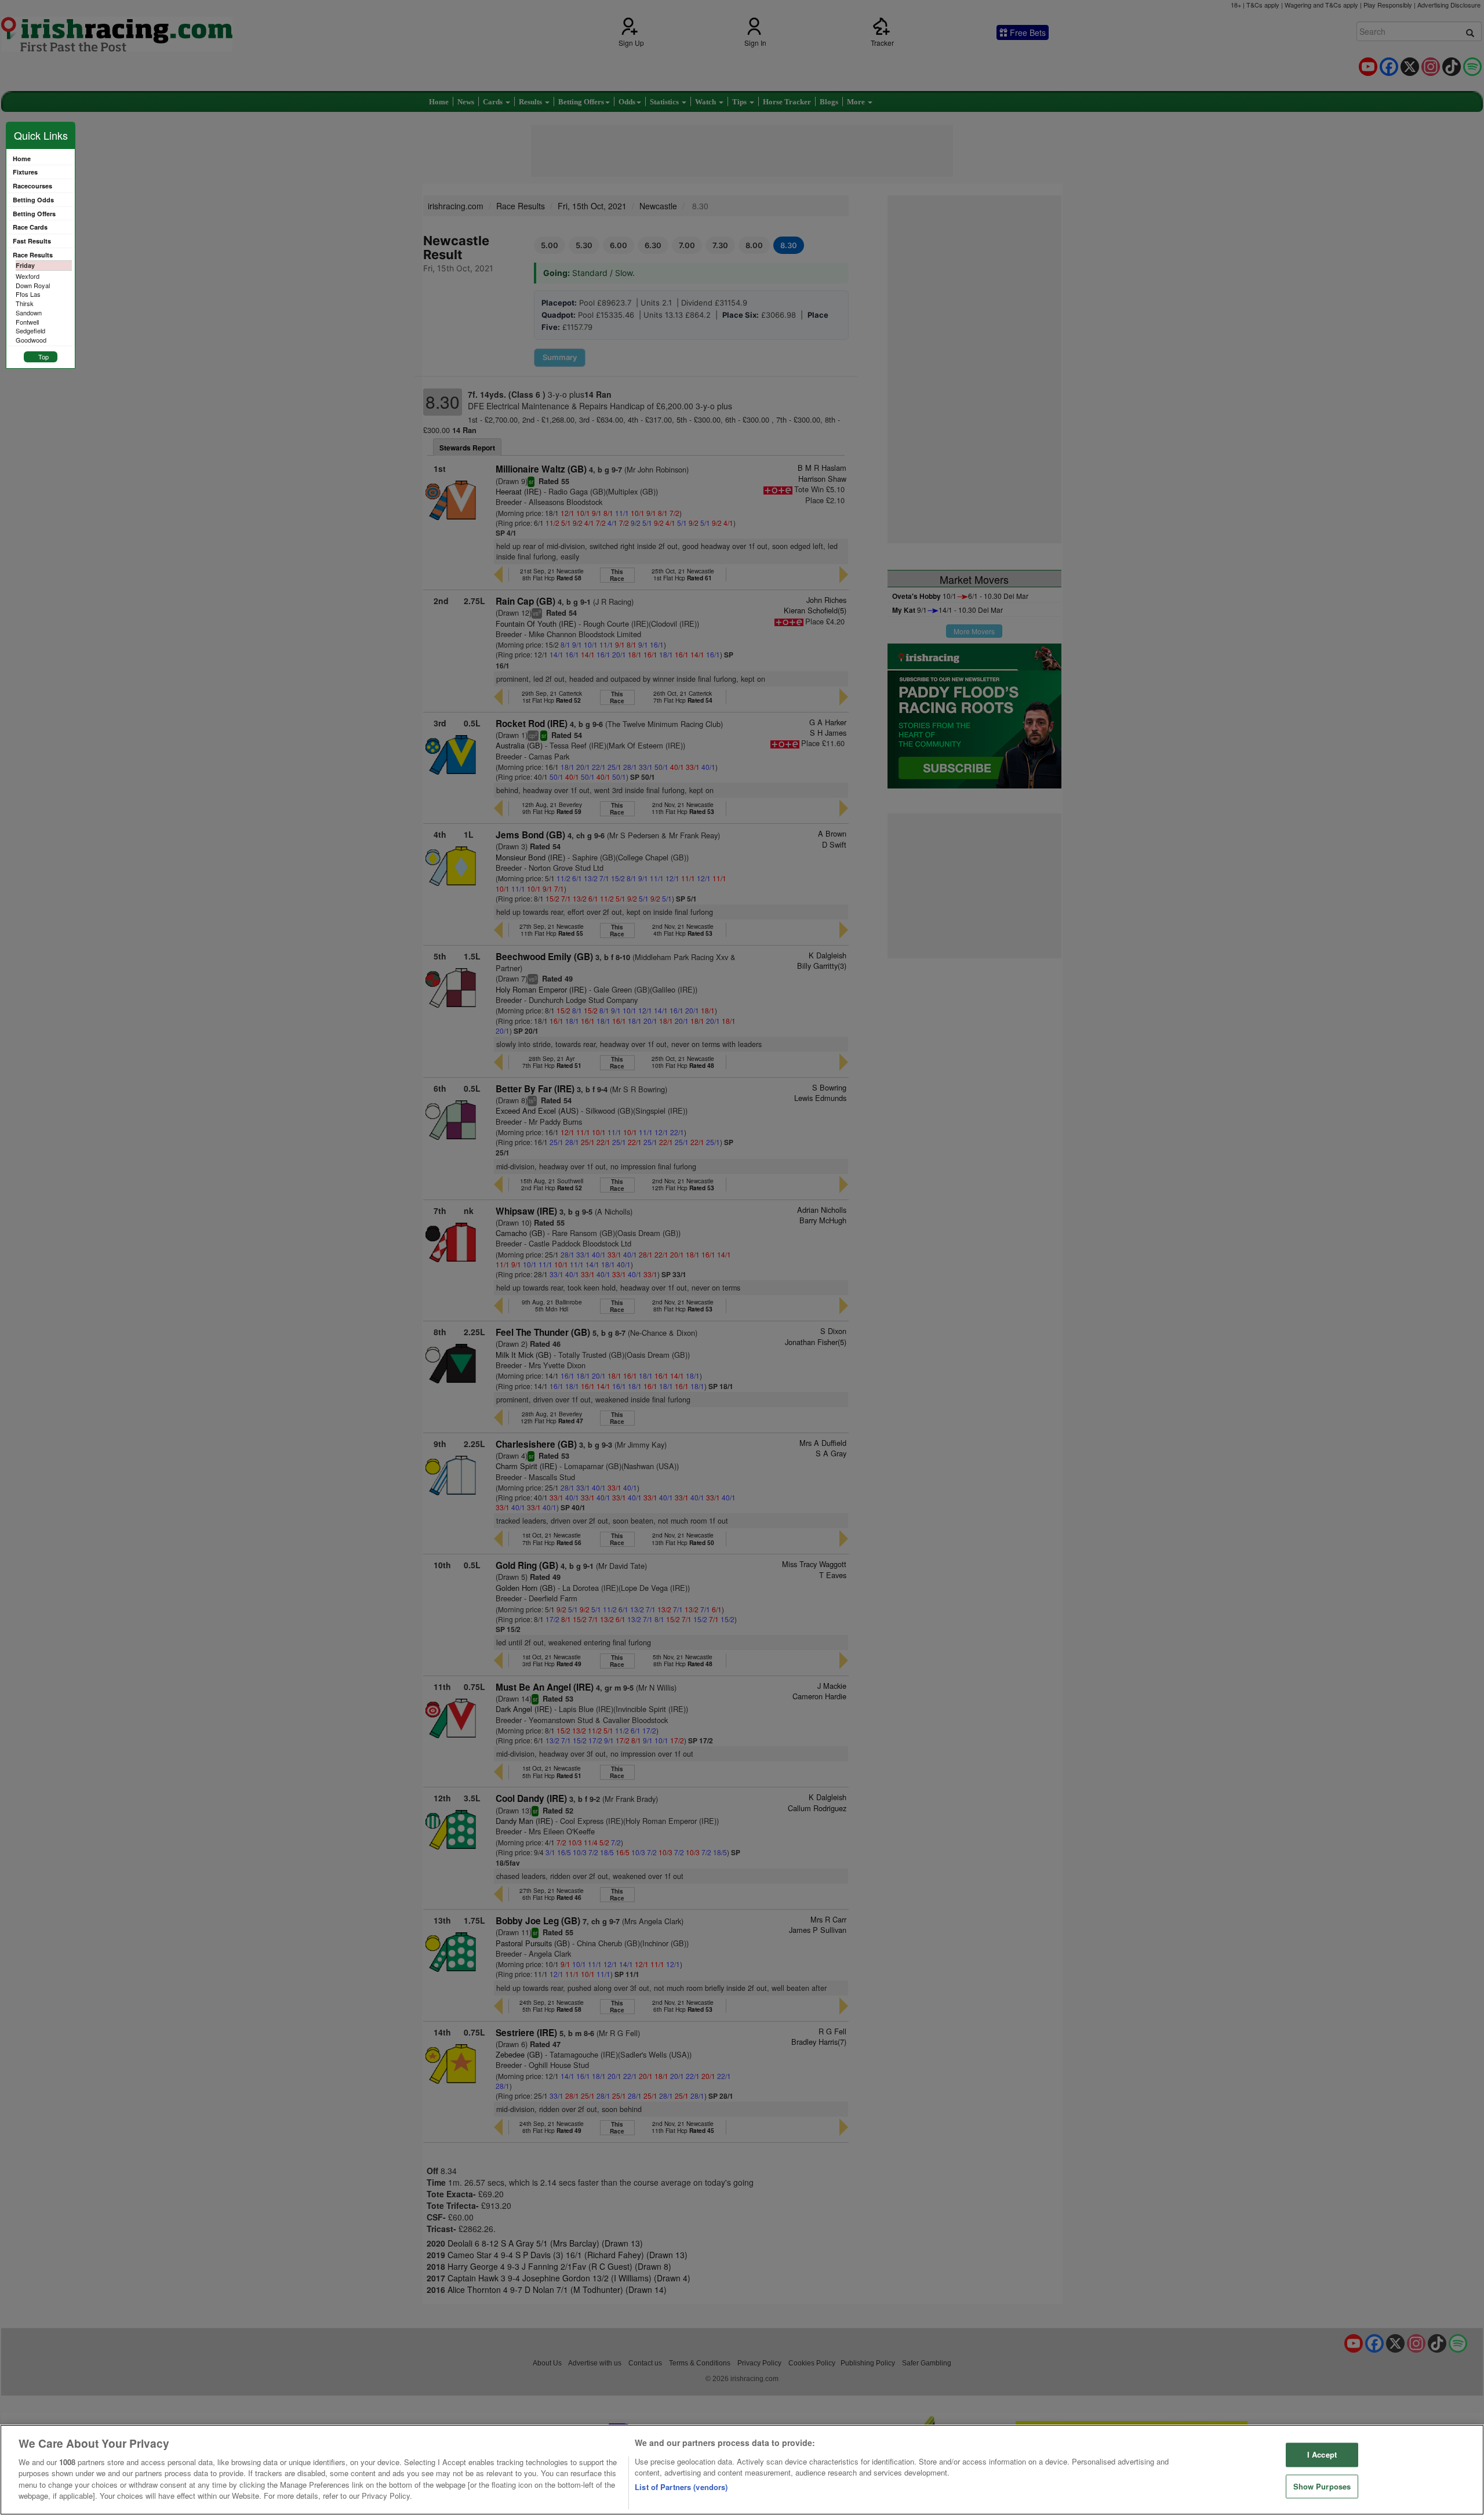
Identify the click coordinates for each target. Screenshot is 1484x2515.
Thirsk (25, 303)
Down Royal (33, 285)
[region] (742, 2470)
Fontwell (27, 322)
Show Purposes (1322, 2486)
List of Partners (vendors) (681, 2487)
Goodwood (31, 340)
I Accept (1322, 2454)
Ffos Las (28, 294)
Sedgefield (30, 330)
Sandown (29, 312)
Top (43, 357)
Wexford (28, 276)
